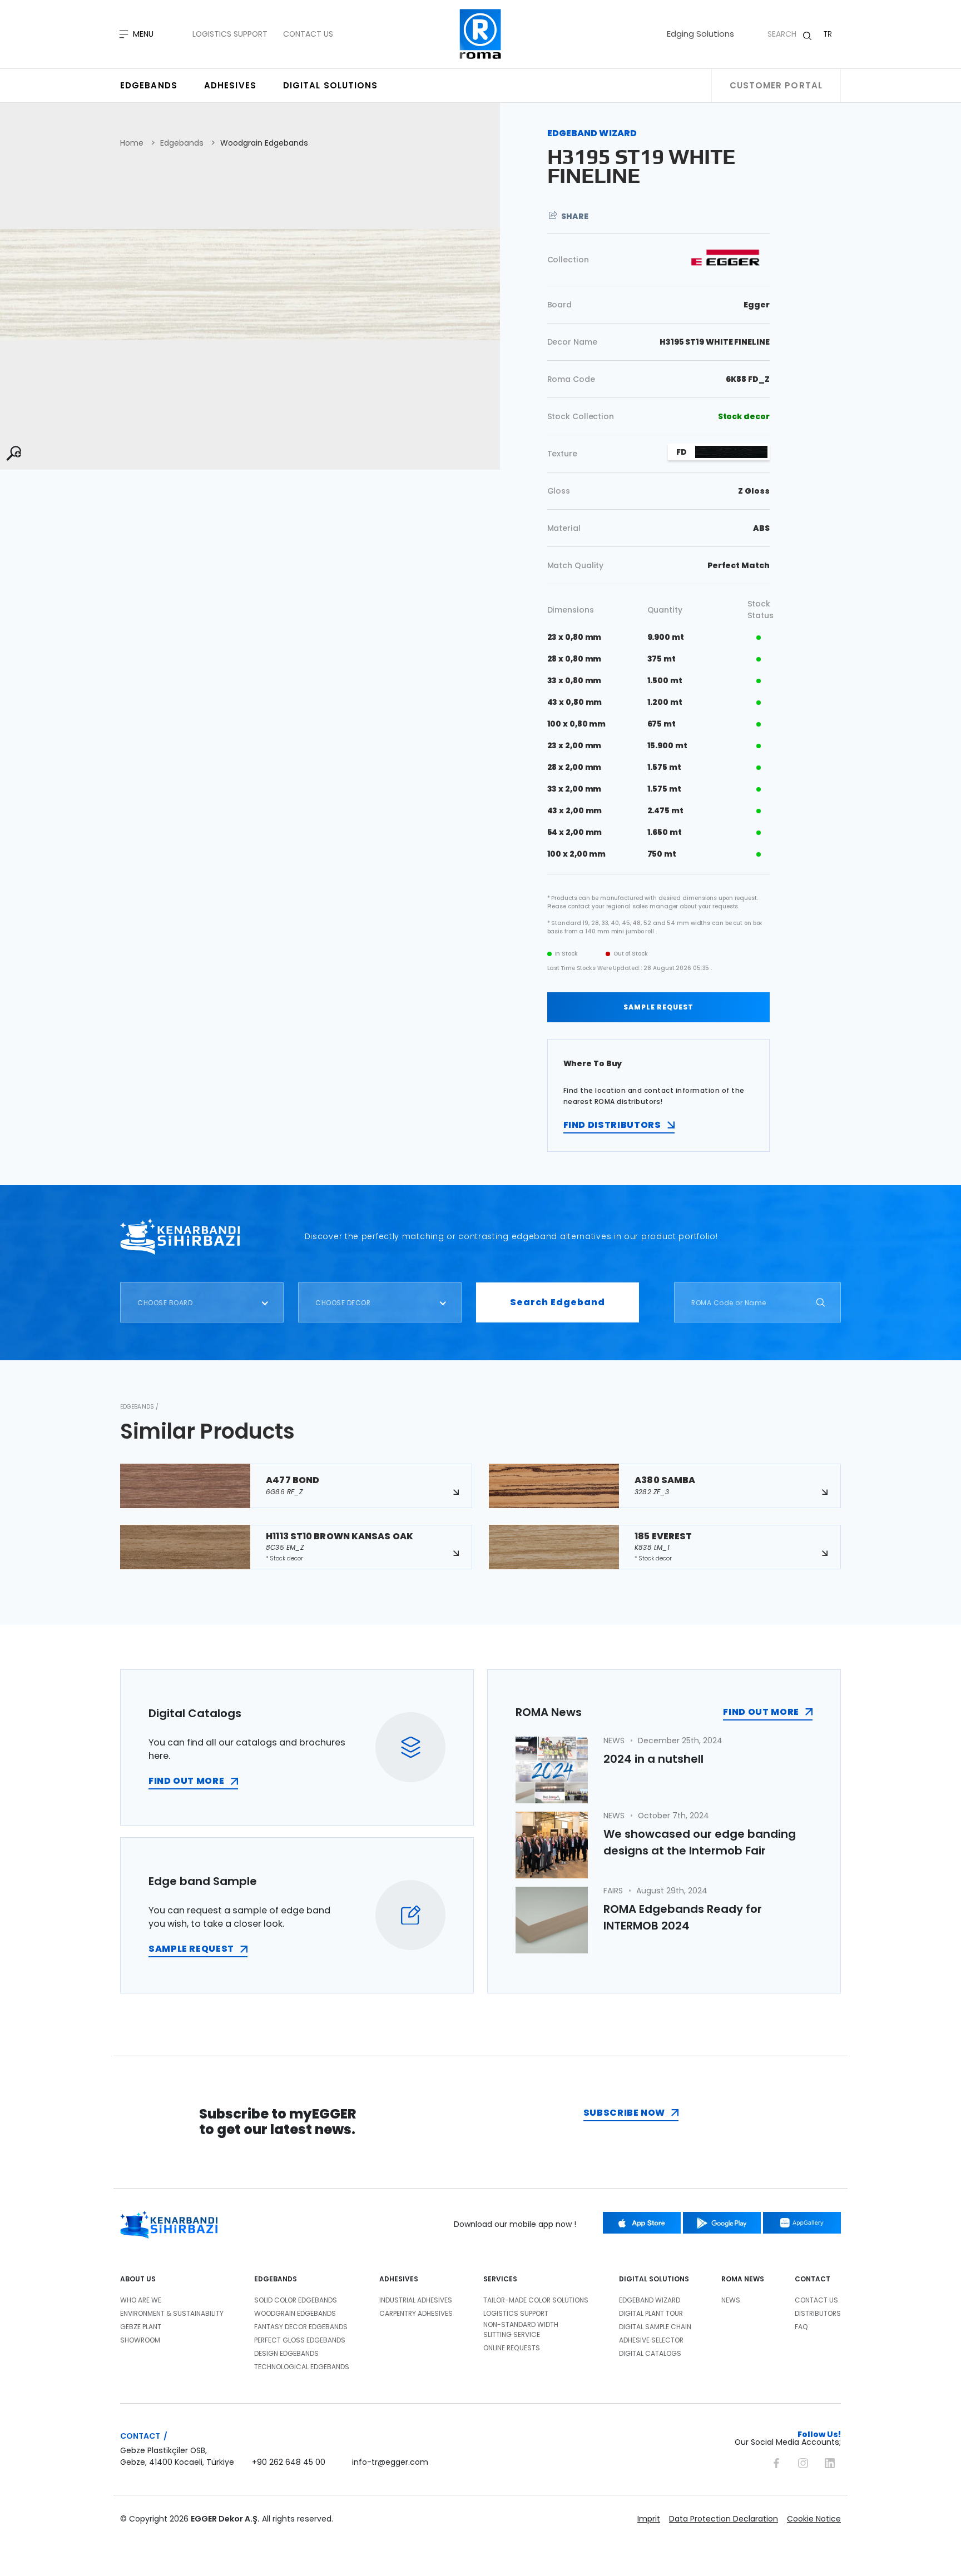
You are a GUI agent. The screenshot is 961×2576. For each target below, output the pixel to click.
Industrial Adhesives (416, 2300)
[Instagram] (803, 2461)
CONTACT (813, 2279)
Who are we (141, 2300)
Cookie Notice (814, 2519)
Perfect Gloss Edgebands (300, 2340)
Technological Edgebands (302, 2367)
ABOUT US (138, 2279)
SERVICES (500, 2279)
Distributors (818, 2313)
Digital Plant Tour (651, 2313)
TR (828, 34)
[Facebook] (776, 2461)
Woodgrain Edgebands (264, 143)
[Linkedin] (830, 2461)
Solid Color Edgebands (296, 2300)
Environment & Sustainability (172, 2313)
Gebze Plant (141, 2327)
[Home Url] (481, 34)
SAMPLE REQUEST (658, 1007)
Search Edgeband (558, 1302)
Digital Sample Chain (655, 2327)
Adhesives (230, 85)
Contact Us (308, 34)
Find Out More (761, 1712)
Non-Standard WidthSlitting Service (521, 2329)
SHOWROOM (140, 2340)
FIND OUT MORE (186, 1781)
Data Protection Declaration (724, 2519)
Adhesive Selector (651, 2340)
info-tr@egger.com (390, 2462)
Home (132, 143)
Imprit (649, 2519)
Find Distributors (612, 1125)
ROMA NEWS (743, 2279)
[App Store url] (642, 2223)
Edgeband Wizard (650, 2300)
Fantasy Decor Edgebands (301, 2327)
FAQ (801, 2327)
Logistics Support (230, 34)
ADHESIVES (399, 2279)
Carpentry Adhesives (416, 2313)
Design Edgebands (286, 2353)
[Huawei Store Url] (802, 2223)
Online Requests (512, 2348)
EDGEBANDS (276, 2279)
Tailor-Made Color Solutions (536, 2300)
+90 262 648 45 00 (289, 2462)
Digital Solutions (331, 85)
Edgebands (149, 85)
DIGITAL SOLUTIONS (654, 2279)
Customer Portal (776, 85)
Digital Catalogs (650, 2353)
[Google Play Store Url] (722, 2223)
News (731, 2300)
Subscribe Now (624, 2113)
